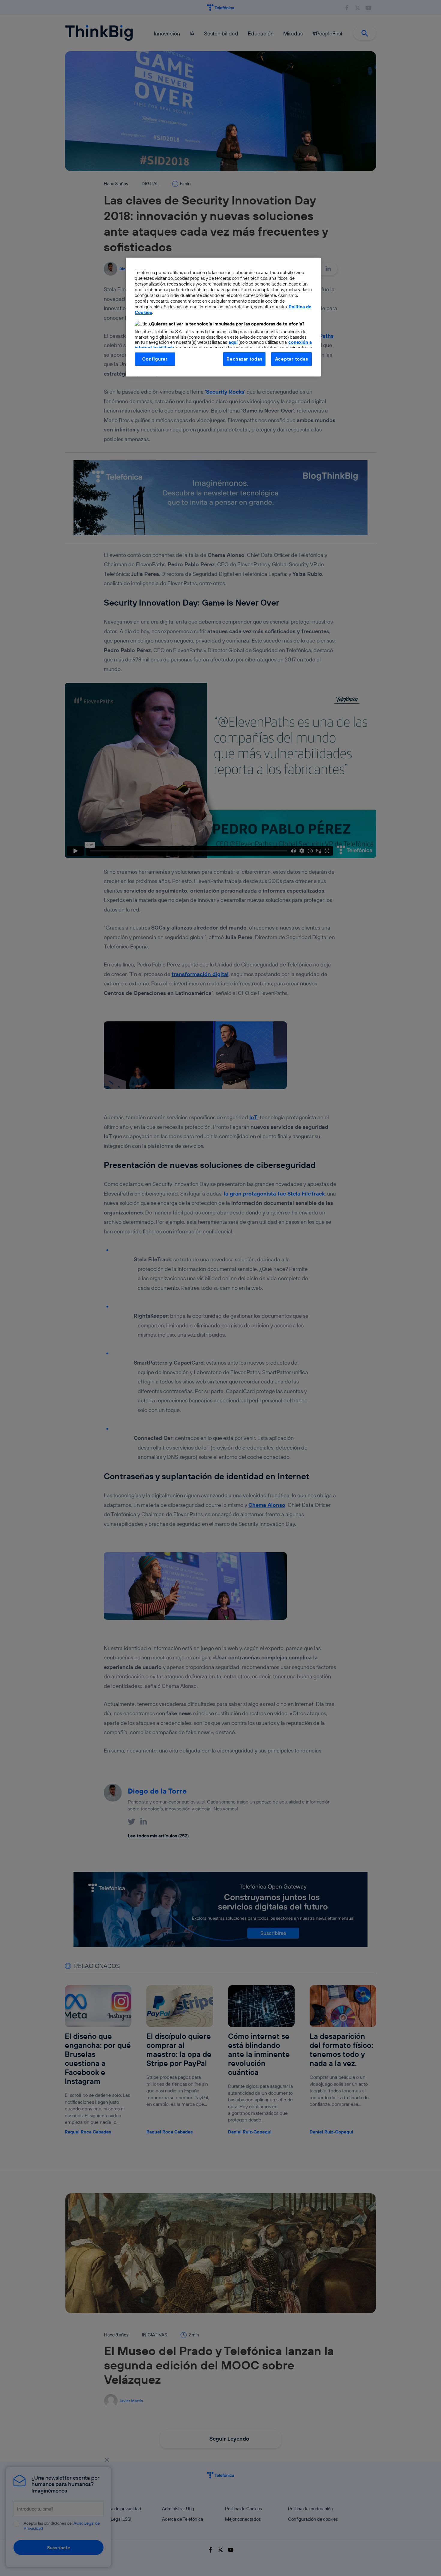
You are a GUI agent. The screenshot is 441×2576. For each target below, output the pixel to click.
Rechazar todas (244, 359)
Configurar (155, 359)
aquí (233, 342)
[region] (223, 317)
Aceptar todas (292, 359)
